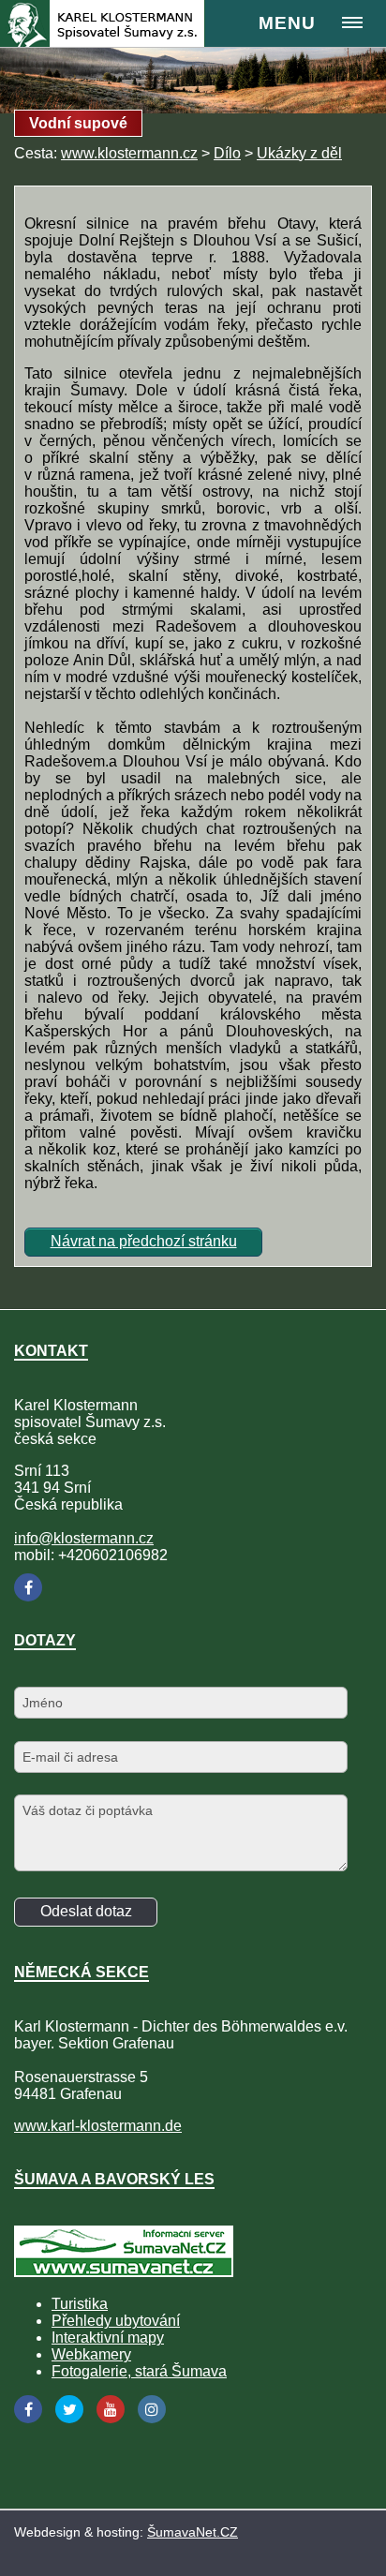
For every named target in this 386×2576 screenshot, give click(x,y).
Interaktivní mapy (108, 2338)
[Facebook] (28, 1587)
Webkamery (91, 2354)
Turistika (80, 2304)
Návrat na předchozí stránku (144, 1241)
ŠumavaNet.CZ (193, 2532)
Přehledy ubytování (116, 2321)
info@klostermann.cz (84, 1538)
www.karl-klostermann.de (98, 2126)
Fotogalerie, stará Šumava (139, 2371)
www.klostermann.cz (129, 153)
